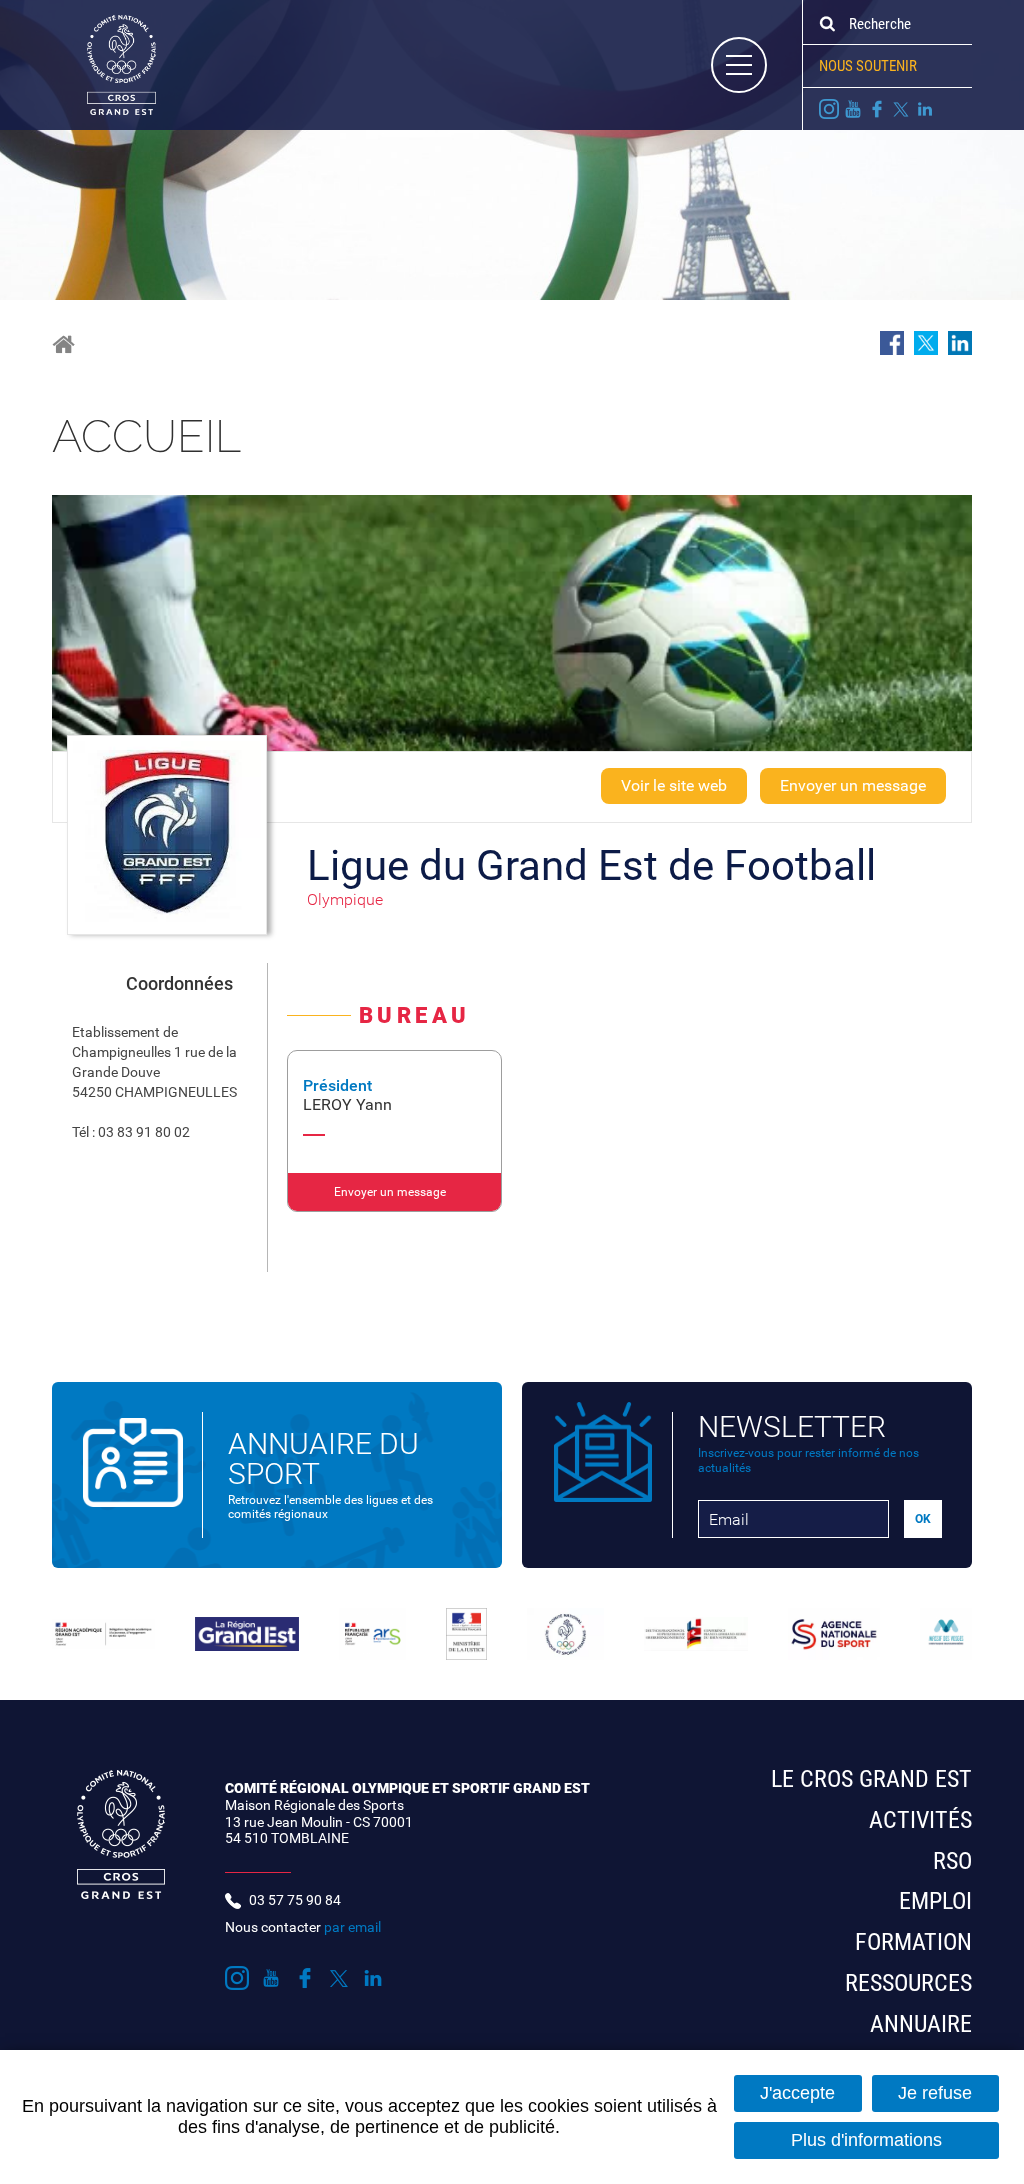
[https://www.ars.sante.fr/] (372, 1634)
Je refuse (935, 2093)
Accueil (63, 344)
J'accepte (797, 2093)
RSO (952, 1861)
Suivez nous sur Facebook (877, 109)
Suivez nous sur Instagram (829, 109)
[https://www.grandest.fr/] (246, 1634)
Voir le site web (674, 785)
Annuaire (921, 2024)
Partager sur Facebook (892, 343)
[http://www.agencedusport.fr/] (834, 1634)
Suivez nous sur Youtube (853, 109)
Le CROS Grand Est (871, 1779)
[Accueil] (104, 64)
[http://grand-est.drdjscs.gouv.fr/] (103, 1634)
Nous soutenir (868, 66)
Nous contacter (303, 1927)
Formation (913, 1942)
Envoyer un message (853, 785)
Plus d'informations (866, 2140)
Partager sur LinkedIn (960, 343)
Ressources (908, 1983)
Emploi (935, 1901)
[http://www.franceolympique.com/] (566, 1634)
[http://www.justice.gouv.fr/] (466, 1634)
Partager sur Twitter (926, 343)
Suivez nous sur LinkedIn (925, 109)
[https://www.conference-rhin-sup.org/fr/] (695, 1634)
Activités (920, 1820)
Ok (827, 24)
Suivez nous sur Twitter (901, 109)
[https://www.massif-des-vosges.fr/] (946, 1634)
